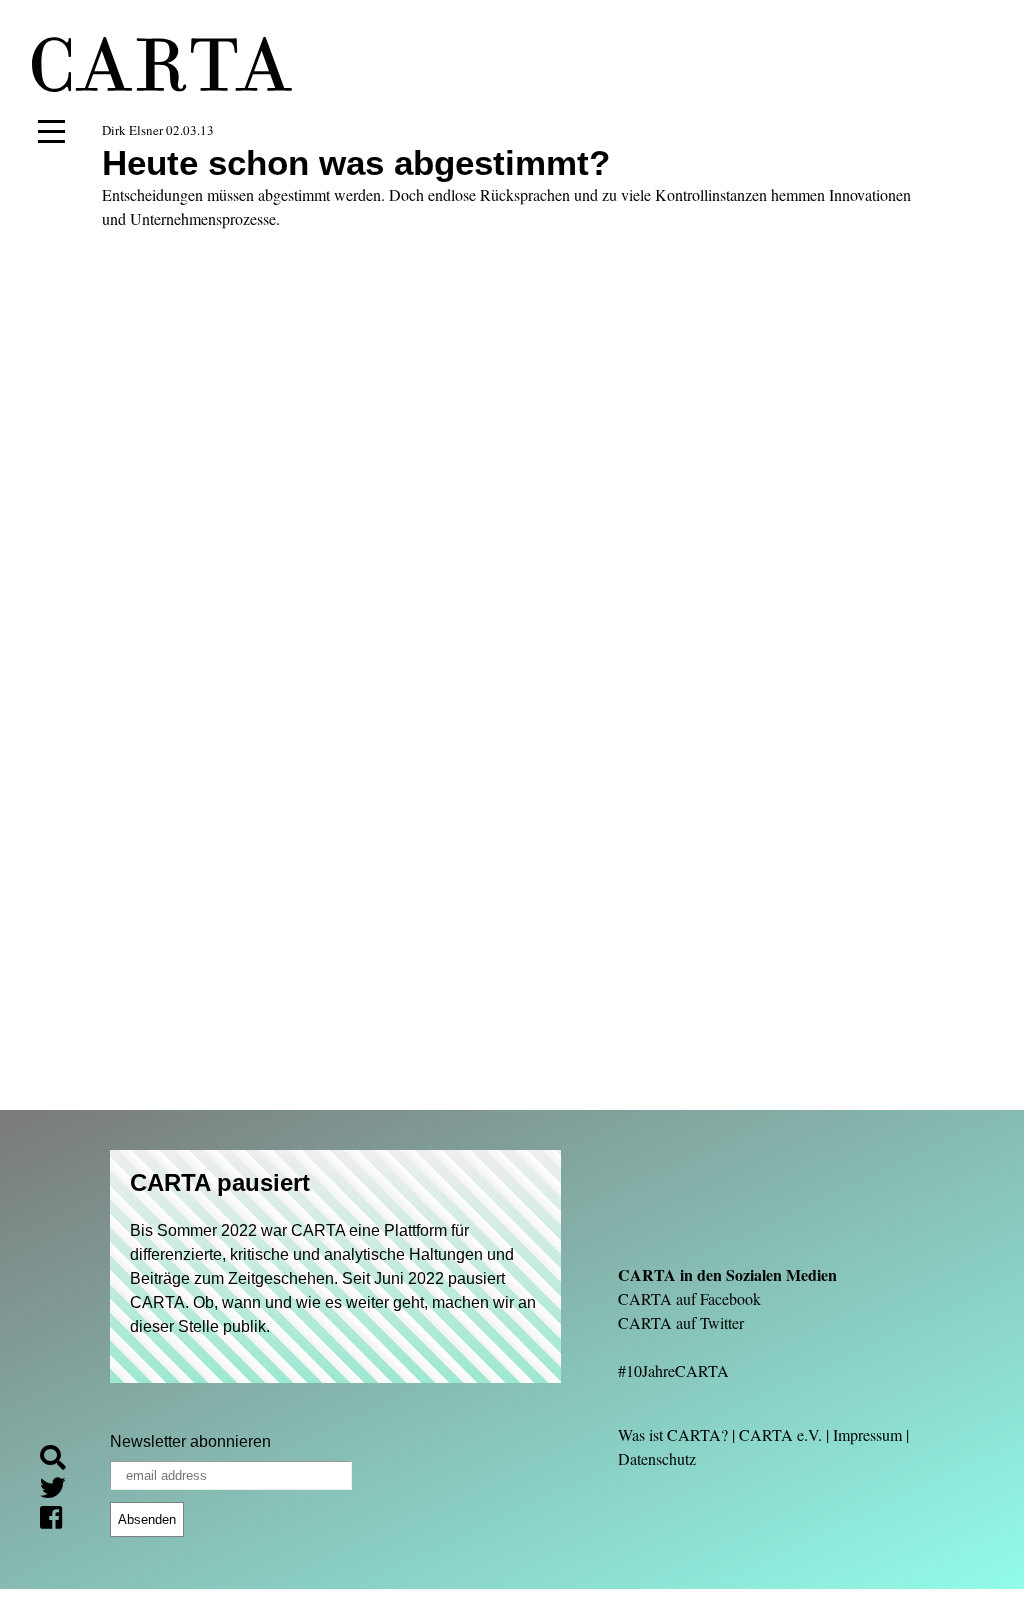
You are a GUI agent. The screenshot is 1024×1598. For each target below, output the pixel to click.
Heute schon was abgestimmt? (356, 162)
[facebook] (59, 1520)
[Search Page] (61, 1460)
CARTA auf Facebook (689, 1298)
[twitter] (61, 1490)
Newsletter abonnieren (190, 1441)
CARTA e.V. (780, 1434)
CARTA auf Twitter (681, 1322)
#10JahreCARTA (673, 1370)
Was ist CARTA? (673, 1434)
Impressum (867, 1434)
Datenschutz (657, 1458)
